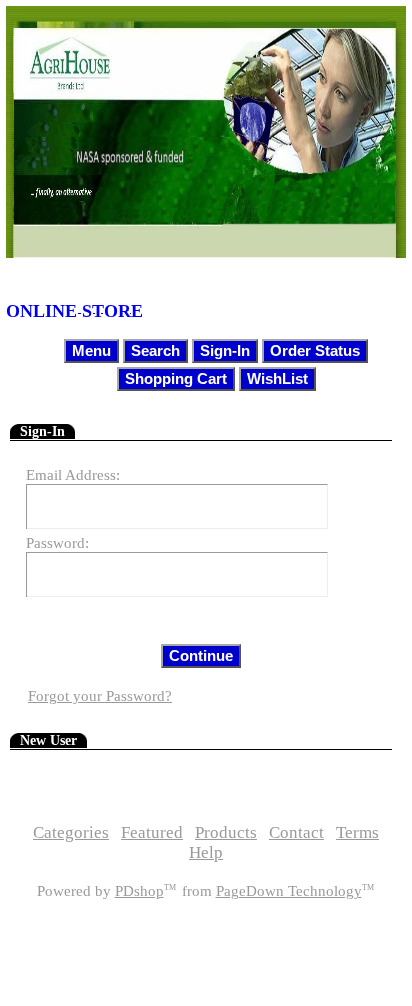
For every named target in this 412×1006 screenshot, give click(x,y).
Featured (152, 832)
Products (226, 832)
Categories (71, 832)
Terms (357, 832)
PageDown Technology (289, 891)
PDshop (139, 891)
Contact (296, 832)
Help (206, 852)
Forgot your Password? (100, 696)
